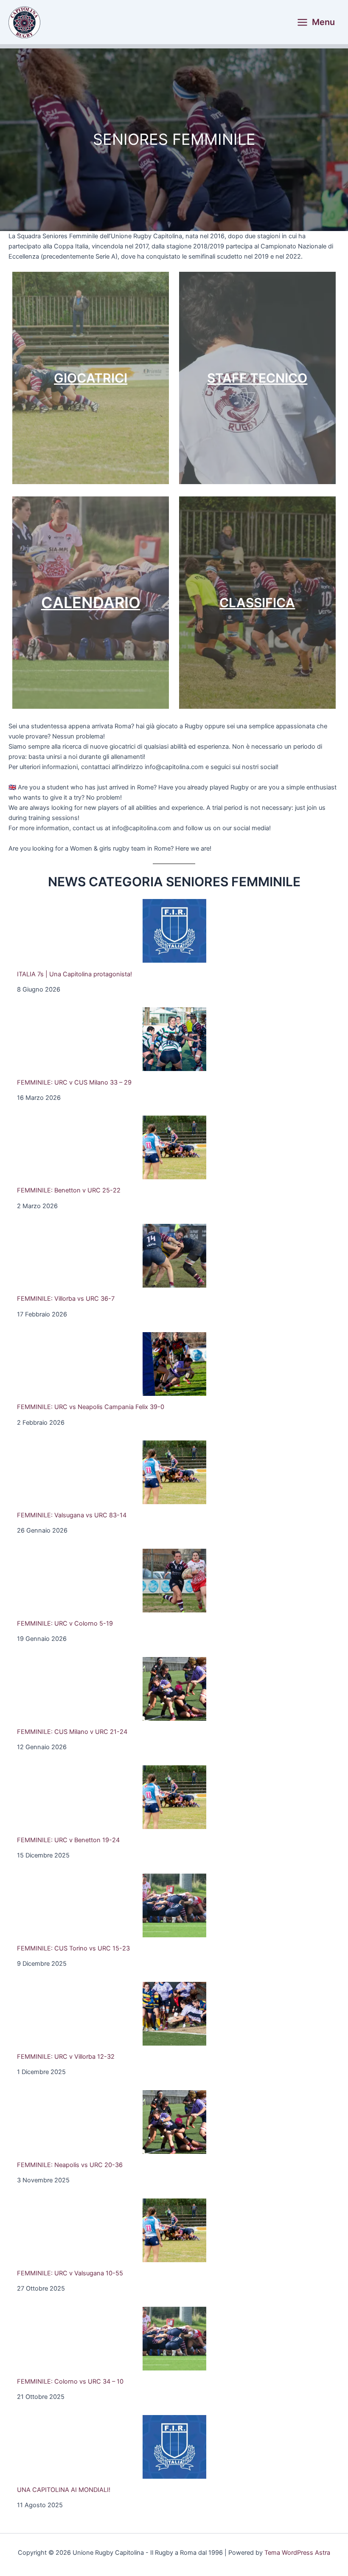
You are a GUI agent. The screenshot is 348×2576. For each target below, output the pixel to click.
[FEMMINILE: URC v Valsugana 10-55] (174, 2230)
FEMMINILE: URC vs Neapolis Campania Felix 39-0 (91, 1407)
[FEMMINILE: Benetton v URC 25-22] (174, 1147)
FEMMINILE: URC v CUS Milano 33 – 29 (74, 1082)
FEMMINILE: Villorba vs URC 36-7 (66, 1299)
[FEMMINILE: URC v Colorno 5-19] (174, 1581)
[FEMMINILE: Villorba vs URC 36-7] (174, 1256)
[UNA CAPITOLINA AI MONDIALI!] (174, 2447)
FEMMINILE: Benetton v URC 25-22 (69, 1190)
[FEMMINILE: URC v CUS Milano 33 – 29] (174, 1039)
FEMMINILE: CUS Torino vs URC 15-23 (73, 1948)
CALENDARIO (91, 603)
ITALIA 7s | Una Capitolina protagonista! (74, 974)
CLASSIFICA (257, 603)
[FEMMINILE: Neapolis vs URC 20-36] (174, 2122)
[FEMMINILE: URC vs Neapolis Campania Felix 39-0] (174, 1364)
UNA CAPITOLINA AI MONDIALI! (64, 2490)
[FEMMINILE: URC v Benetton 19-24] (174, 1797)
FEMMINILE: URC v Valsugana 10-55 (70, 2273)
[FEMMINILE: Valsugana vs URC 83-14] (174, 1472)
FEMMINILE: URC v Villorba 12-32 (66, 2057)
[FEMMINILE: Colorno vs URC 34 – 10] (174, 2339)
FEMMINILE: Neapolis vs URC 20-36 (70, 2165)
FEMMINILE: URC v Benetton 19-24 (68, 1840)
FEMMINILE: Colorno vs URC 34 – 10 (70, 2382)
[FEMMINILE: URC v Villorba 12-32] (174, 2014)
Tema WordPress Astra (297, 2553)
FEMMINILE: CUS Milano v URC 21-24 (72, 1732)
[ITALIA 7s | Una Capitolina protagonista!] (174, 931)
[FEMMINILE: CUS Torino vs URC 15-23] (174, 1905)
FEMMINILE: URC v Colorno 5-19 (65, 1623)
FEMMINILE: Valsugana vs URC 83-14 (72, 1515)
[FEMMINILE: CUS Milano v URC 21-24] (174, 1689)
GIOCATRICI (91, 378)
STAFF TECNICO (257, 378)
